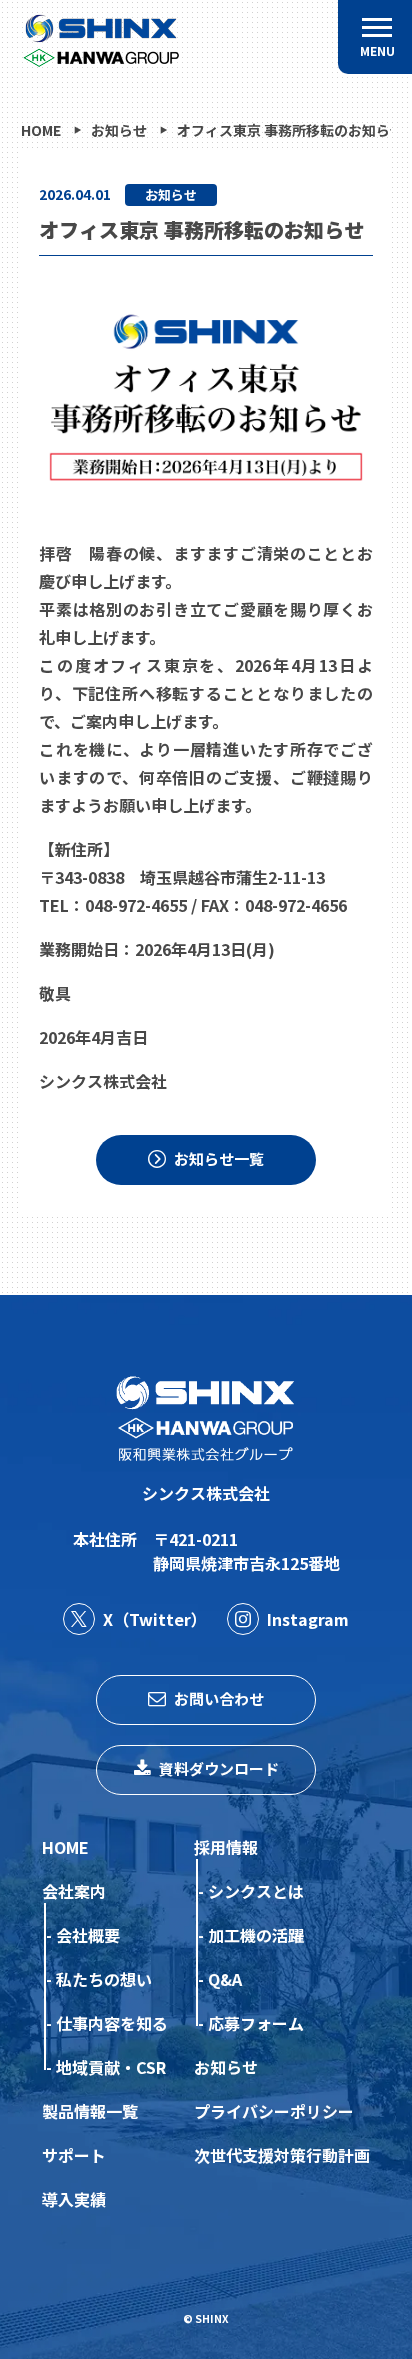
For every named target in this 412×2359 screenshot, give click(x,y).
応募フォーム (256, 2023)
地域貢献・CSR (111, 2067)
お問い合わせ (219, 1698)
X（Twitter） (155, 1619)
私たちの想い (104, 1979)
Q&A (225, 1979)
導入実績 (74, 2199)
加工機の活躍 (256, 1935)
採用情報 (226, 1847)
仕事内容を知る (112, 2023)
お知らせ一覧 (219, 1158)
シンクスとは (256, 1891)
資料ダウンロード (219, 1768)
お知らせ (226, 2067)
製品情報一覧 (90, 2111)
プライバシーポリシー (274, 2111)
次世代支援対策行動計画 (282, 2155)
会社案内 (74, 1891)
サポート (74, 2155)
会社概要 (88, 1935)
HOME (65, 1847)
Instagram (308, 1619)
